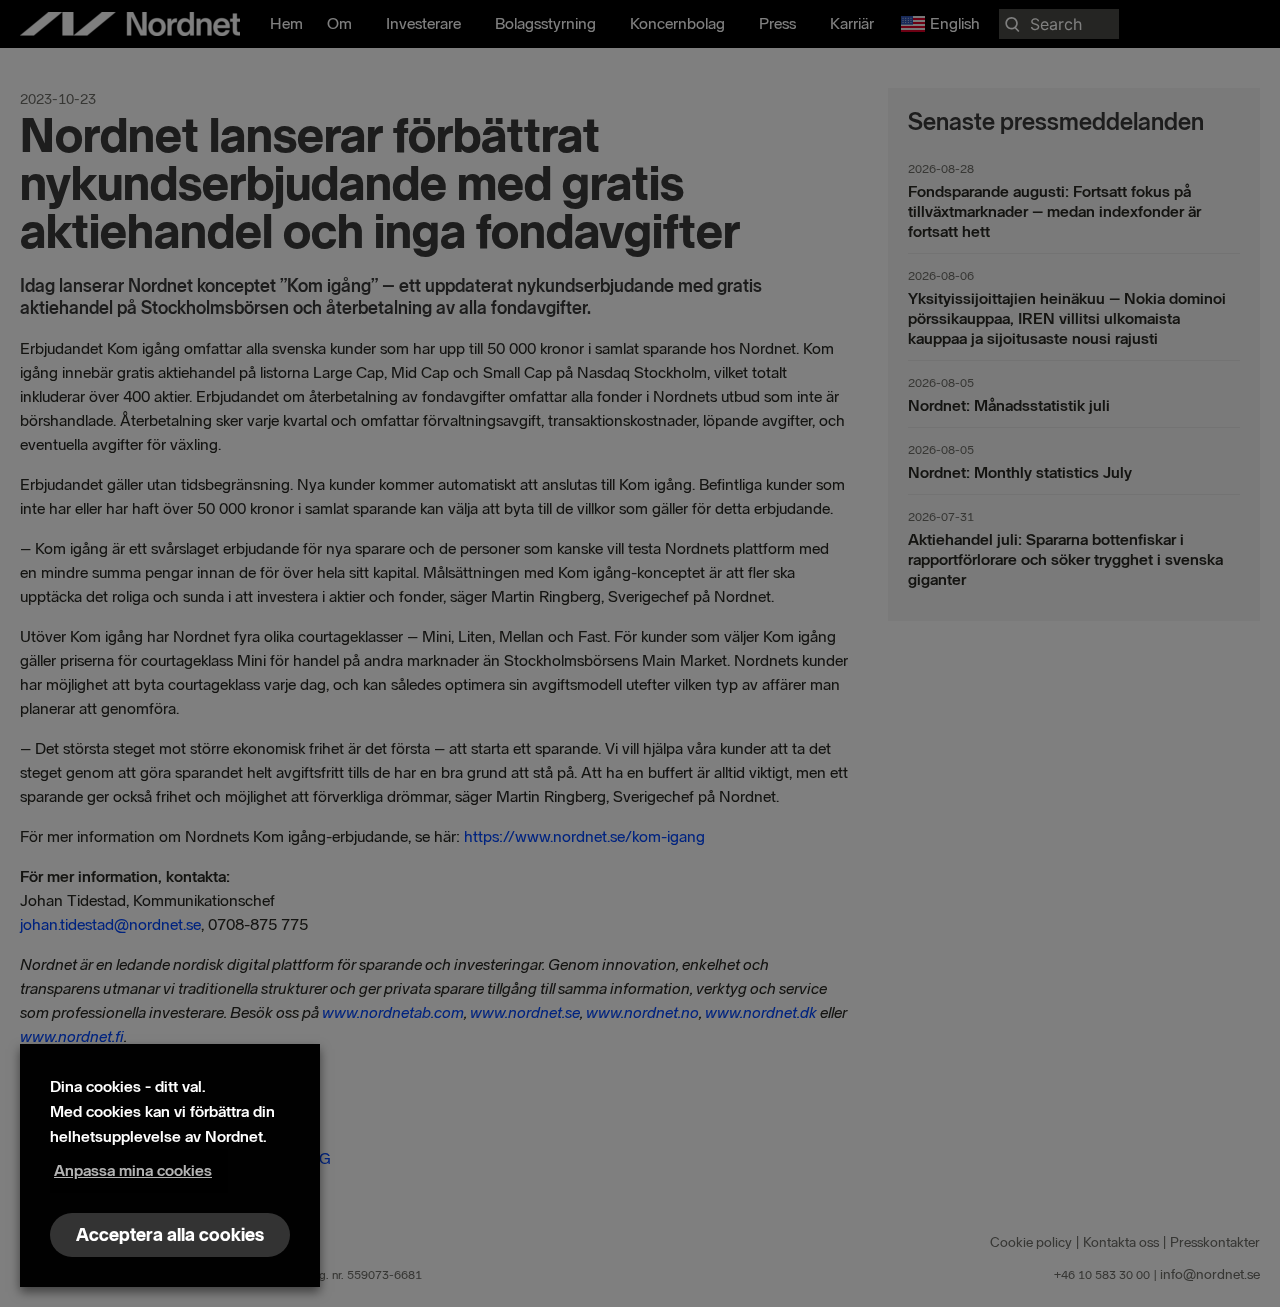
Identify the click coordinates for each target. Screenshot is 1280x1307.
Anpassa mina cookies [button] (133, 1170)
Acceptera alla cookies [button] (170, 1235)
